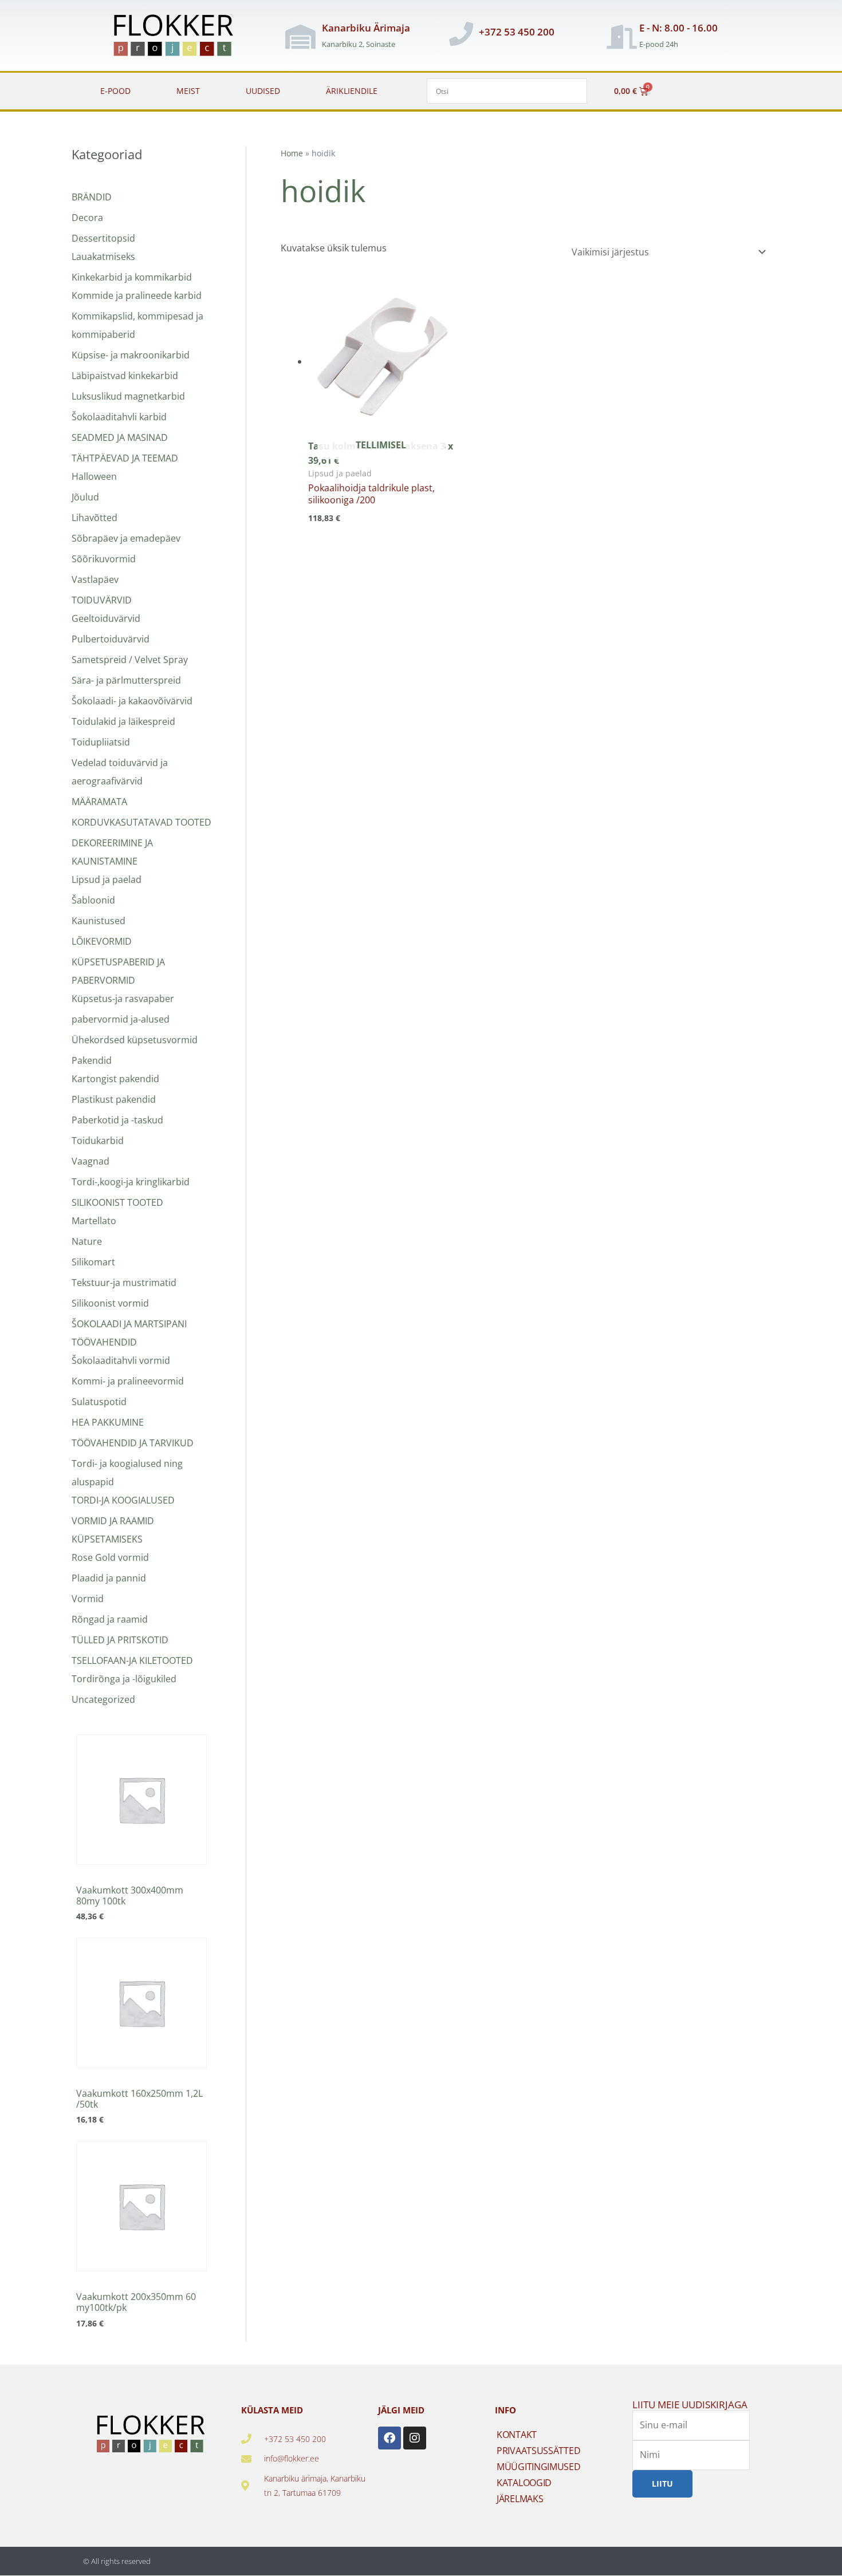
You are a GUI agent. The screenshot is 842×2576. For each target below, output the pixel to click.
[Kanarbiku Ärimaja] (300, 37)
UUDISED (263, 91)
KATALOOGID (524, 2483)
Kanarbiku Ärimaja (366, 28)
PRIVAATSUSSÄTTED (538, 2451)
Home (292, 153)
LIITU (662, 2484)
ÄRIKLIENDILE (352, 91)
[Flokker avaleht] (180, 37)
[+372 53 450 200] (461, 34)
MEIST (188, 91)
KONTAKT (517, 2435)
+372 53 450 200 (517, 32)
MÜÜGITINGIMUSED (539, 2467)
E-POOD (115, 91)
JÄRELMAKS (520, 2499)
